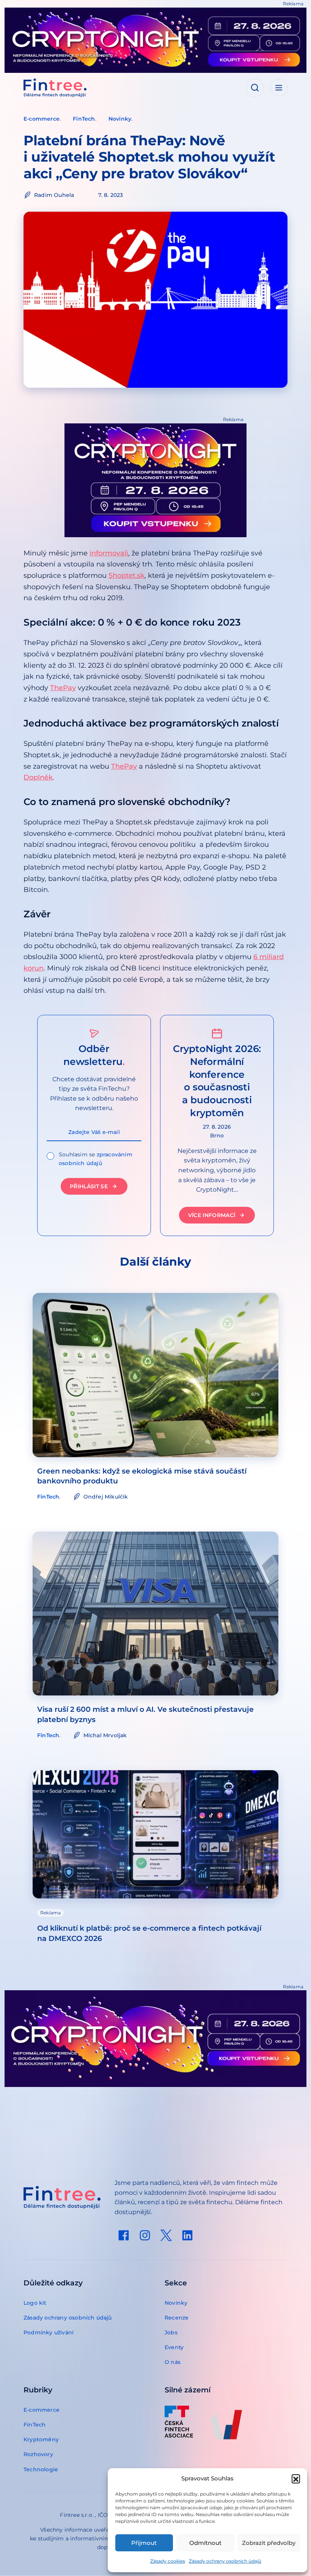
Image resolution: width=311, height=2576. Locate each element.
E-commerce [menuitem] (42, 2410)
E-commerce (42, 119)
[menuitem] (124, 2235)
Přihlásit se (89, 1186)
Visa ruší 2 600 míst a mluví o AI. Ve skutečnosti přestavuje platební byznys (145, 1714)
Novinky (120, 119)
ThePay (63, 688)
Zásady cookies (168, 2561)
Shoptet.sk (126, 576)
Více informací (212, 1215)
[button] (296, 2478)
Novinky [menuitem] (176, 2303)
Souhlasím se (96, 1159)
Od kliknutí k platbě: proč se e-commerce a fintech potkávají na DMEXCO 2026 (149, 1933)
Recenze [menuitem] (177, 2318)
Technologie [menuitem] (41, 2469)
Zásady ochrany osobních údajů (225, 2561)
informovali (109, 553)
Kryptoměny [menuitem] (41, 2439)
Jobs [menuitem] (171, 2332)
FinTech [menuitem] (35, 2425)
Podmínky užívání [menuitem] (49, 2332)
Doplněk (38, 777)
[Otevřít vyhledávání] (255, 88)
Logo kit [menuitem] (35, 2303)
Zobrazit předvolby (269, 2543)
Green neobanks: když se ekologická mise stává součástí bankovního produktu (142, 1476)
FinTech (84, 119)
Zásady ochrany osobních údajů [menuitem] (68, 2318)
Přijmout (144, 2543)
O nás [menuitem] (173, 2362)
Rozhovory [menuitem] (38, 2454)
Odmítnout (205, 2543)
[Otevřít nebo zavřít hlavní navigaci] (279, 88)
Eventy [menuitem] (174, 2347)
